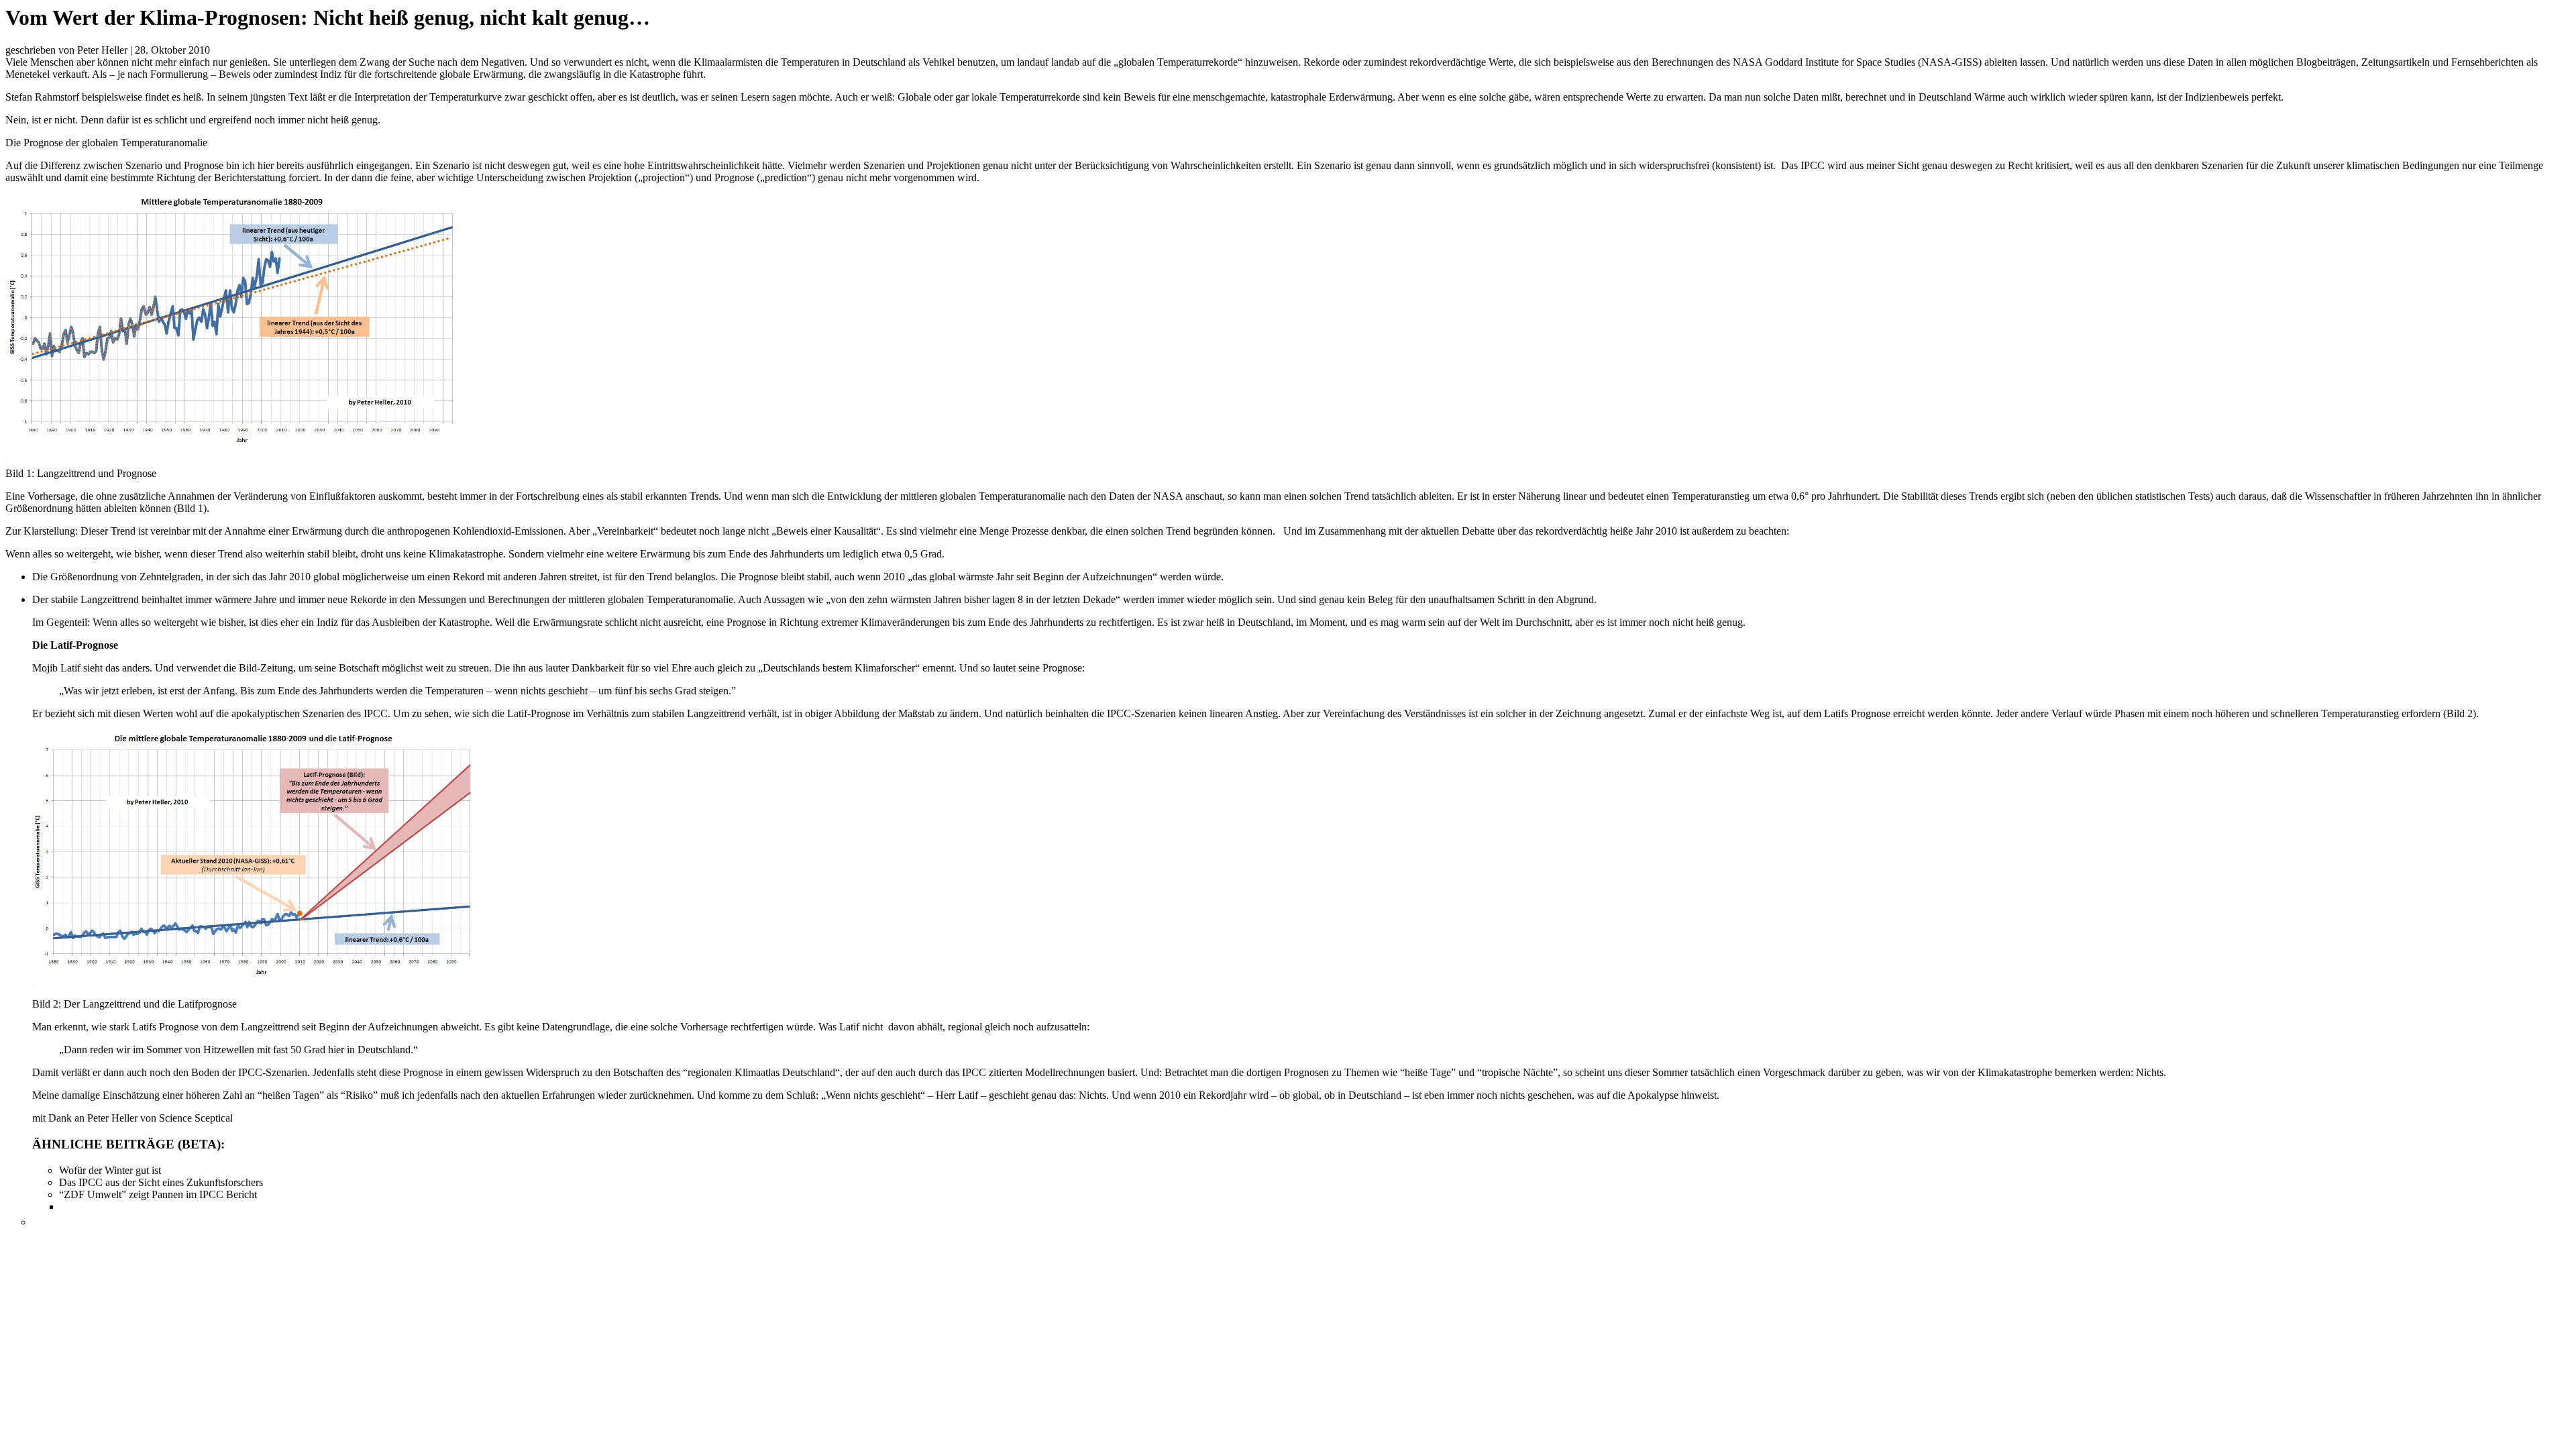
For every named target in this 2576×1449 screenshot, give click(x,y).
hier (266, 165)
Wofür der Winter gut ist (110, 1170)
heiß (192, 97)
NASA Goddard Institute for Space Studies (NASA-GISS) (1857, 62)
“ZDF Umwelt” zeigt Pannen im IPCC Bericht (158, 1194)
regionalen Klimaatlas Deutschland (761, 1072)
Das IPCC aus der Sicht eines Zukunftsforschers (161, 1182)
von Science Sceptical (186, 1118)
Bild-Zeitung (266, 668)
